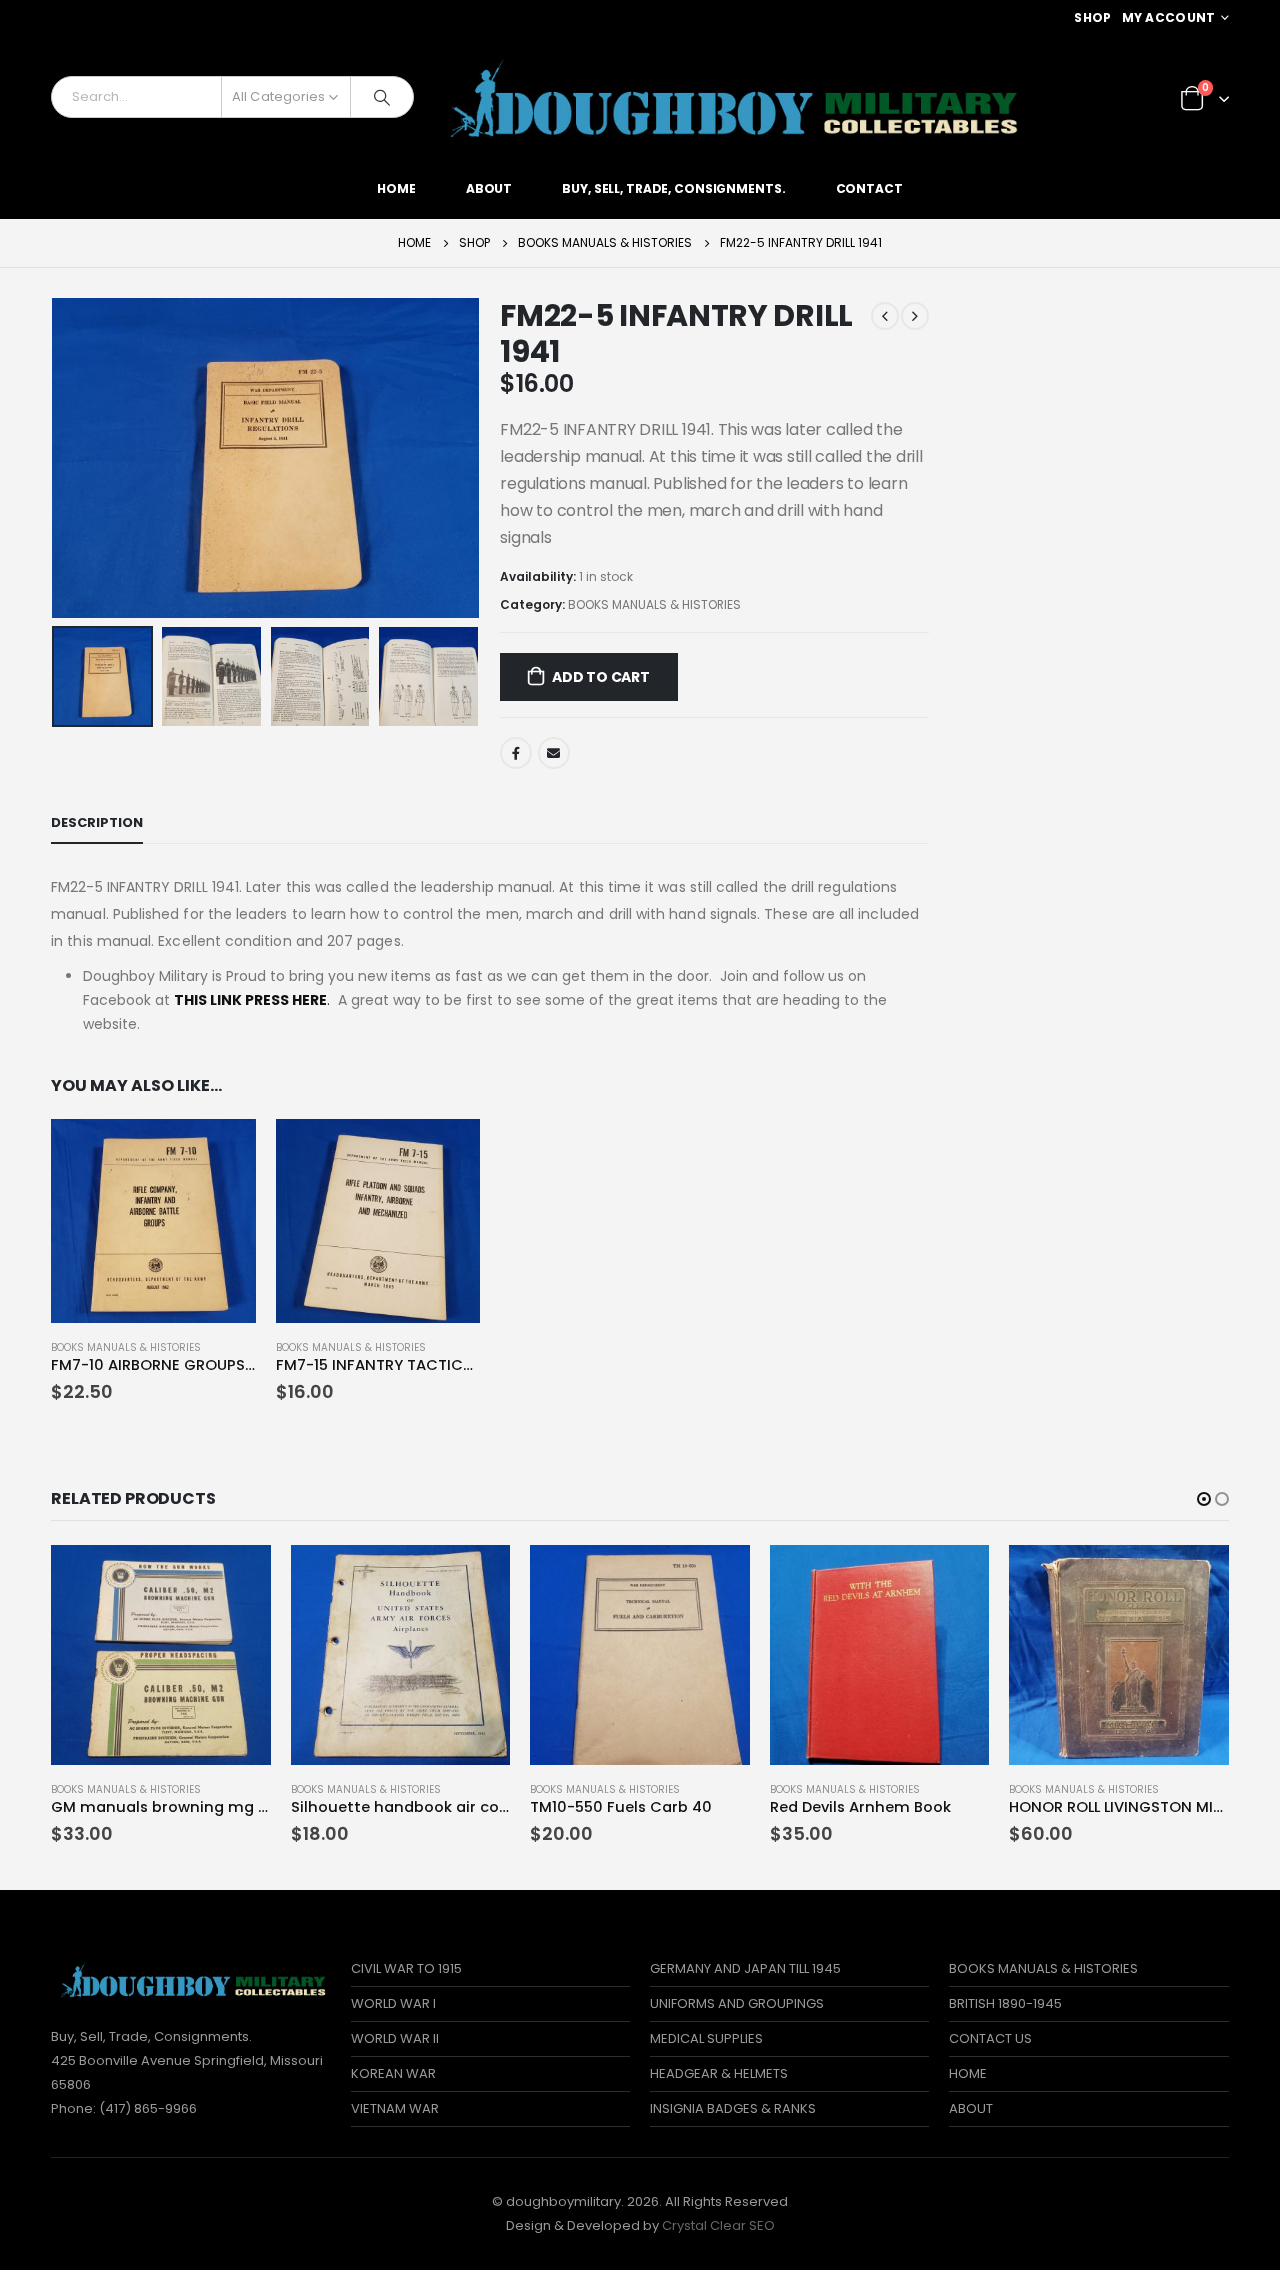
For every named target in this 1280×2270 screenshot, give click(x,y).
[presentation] (56, 458)
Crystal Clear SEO (718, 2225)
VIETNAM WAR (395, 2108)
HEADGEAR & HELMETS (719, 2073)
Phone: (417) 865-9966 (124, 2108)
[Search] (382, 97)
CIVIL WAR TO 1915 (406, 1968)
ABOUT (971, 2108)
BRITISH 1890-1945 (1005, 2003)
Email (554, 753)
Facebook (516, 753)
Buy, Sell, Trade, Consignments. (673, 188)
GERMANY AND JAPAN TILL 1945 (745, 1968)
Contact (869, 188)
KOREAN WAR (393, 2073)
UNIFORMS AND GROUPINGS (737, 2003)
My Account (1169, 17)
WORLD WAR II (395, 2038)
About (489, 188)
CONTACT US (990, 2038)
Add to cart (601, 677)
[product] (153, 1221)
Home (396, 188)
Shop (1092, 17)
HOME (968, 2073)
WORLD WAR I (393, 2003)
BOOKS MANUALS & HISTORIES (654, 604)
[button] (1204, 1499)
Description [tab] (97, 822)
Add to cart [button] (223, 1152)
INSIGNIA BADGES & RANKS (733, 2108)
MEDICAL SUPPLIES (706, 2038)
